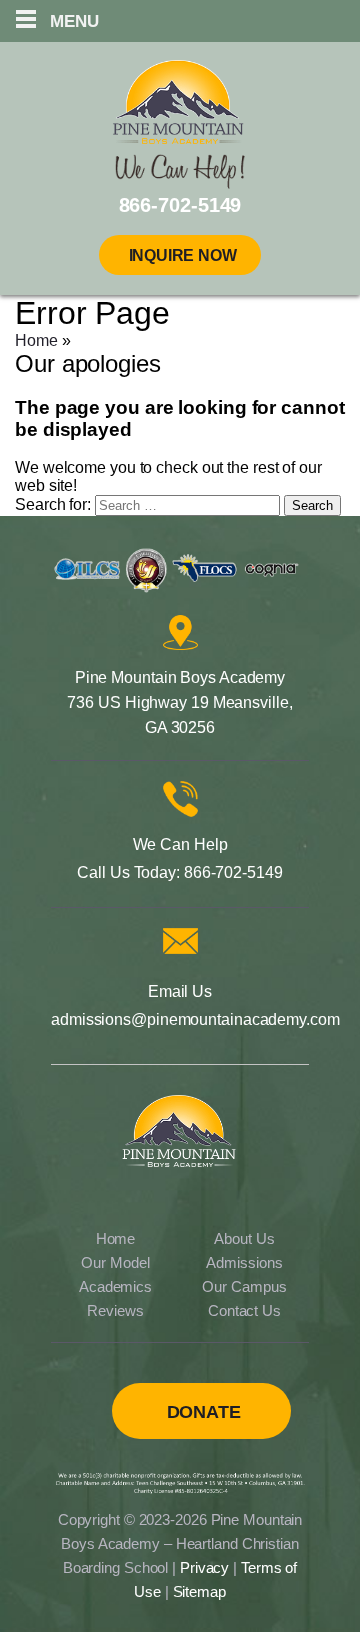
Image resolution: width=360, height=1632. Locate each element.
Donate (204, 1412)
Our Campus (244, 1286)
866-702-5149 (233, 872)
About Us (244, 1238)
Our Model (115, 1262)
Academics (115, 1286)
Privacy (204, 1567)
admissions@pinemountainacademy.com (195, 1019)
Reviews (115, 1310)
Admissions (244, 1262)
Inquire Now (183, 255)
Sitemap (199, 1591)
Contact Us (244, 1310)
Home (36, 340)
